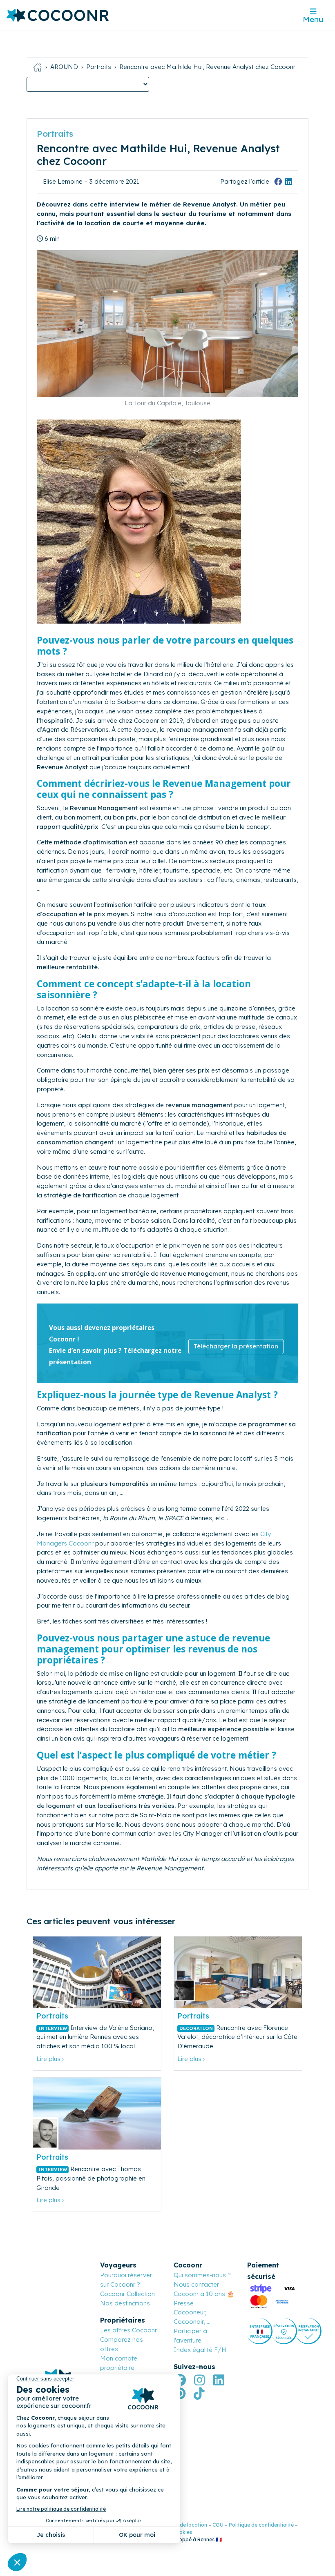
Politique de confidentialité (261, 2525)
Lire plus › (50, 2059)
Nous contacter (196, 2284)
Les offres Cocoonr (128, 2330)
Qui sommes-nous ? (202, 2275)
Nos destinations (125, 2303)
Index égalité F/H (200, 2350)
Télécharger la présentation (236, 1346)
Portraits (99, 67)
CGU (218, 2525)
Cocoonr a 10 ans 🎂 (204, 2294)
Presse (184, 2303)
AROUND (64, 67)
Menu (313, 19)
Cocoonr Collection (127, 2294)
